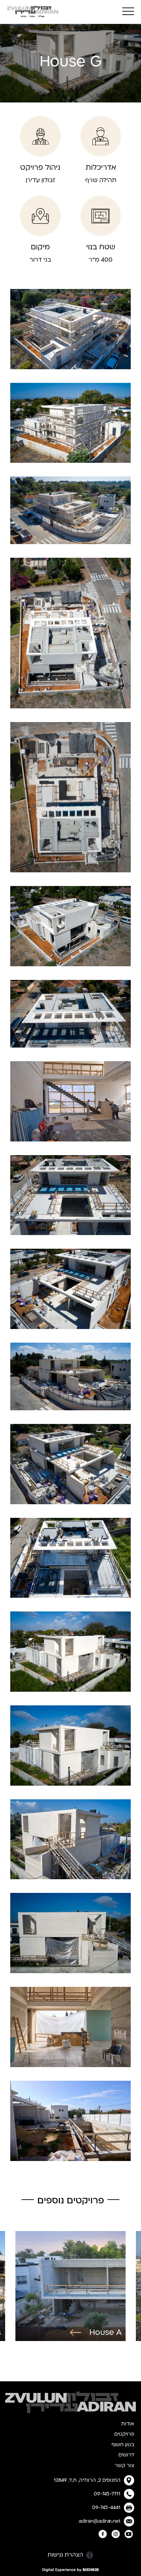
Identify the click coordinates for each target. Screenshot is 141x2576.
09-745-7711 (107, 2494)
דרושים (126, 2455)
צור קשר (124, 2466)
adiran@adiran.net (100, 2521)
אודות (128, 2424)
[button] (128, 11)
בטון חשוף (123, 2445)
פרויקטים (124, 2434)
